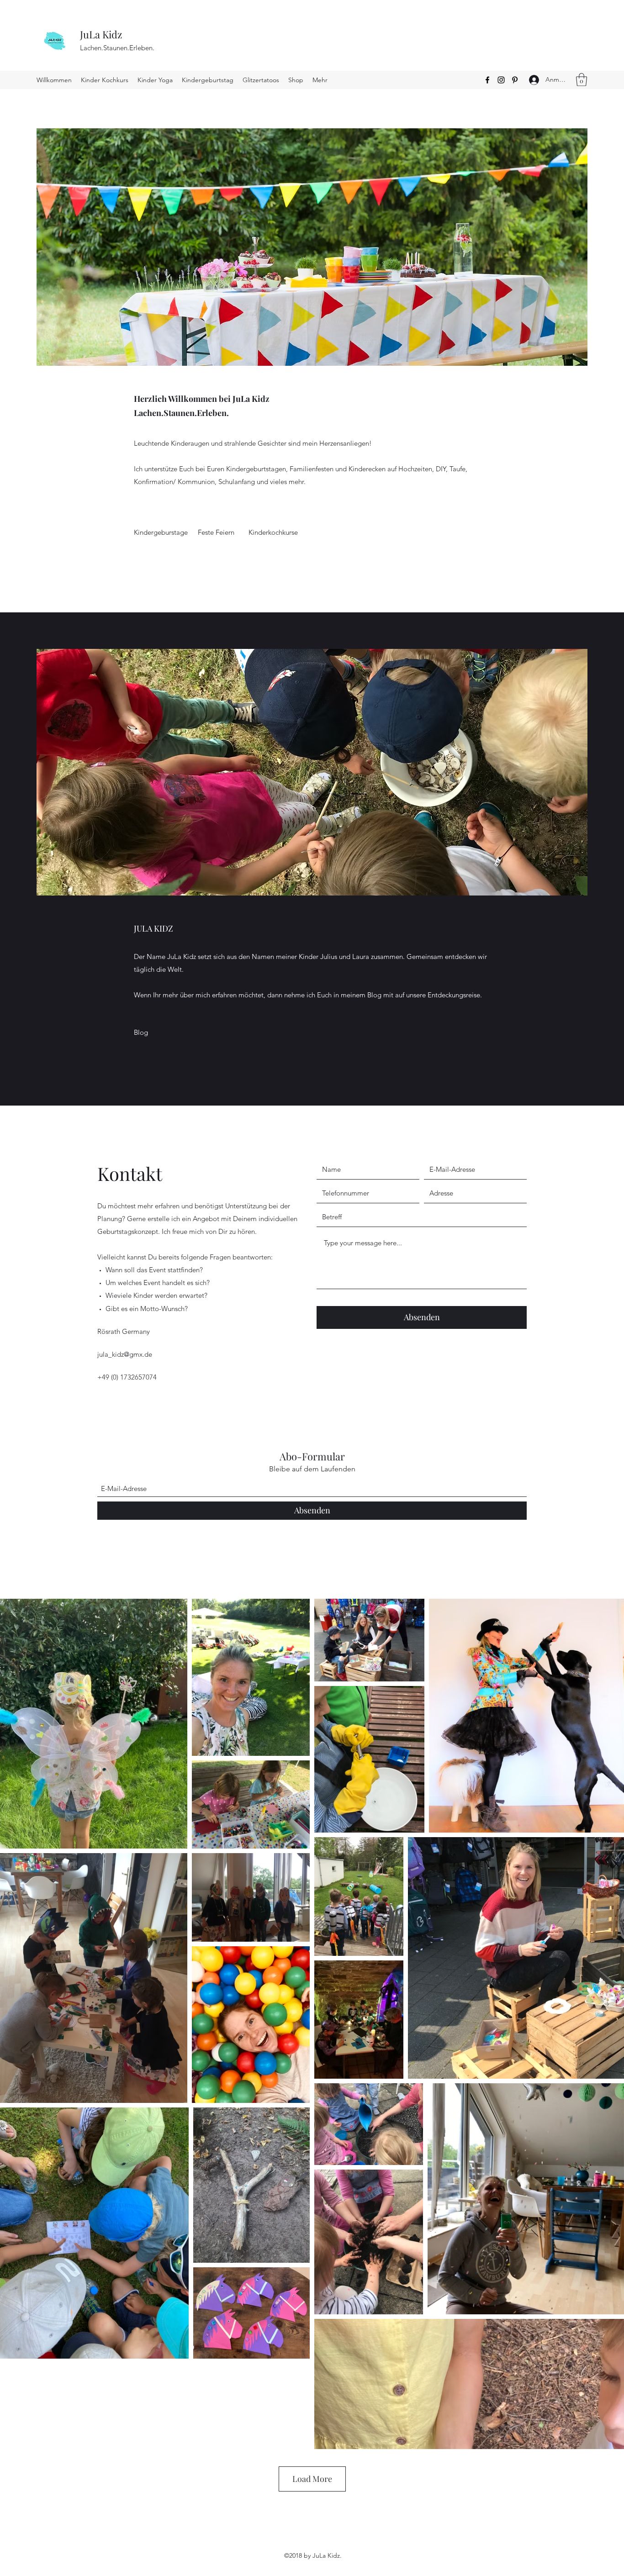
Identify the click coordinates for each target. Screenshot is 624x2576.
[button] (582, 80)
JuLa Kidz (101, 34)
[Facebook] (487, 80)
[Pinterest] (515, 80)
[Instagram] (501, 80)
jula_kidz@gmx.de (125, 1354)
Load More (312, 2479)
